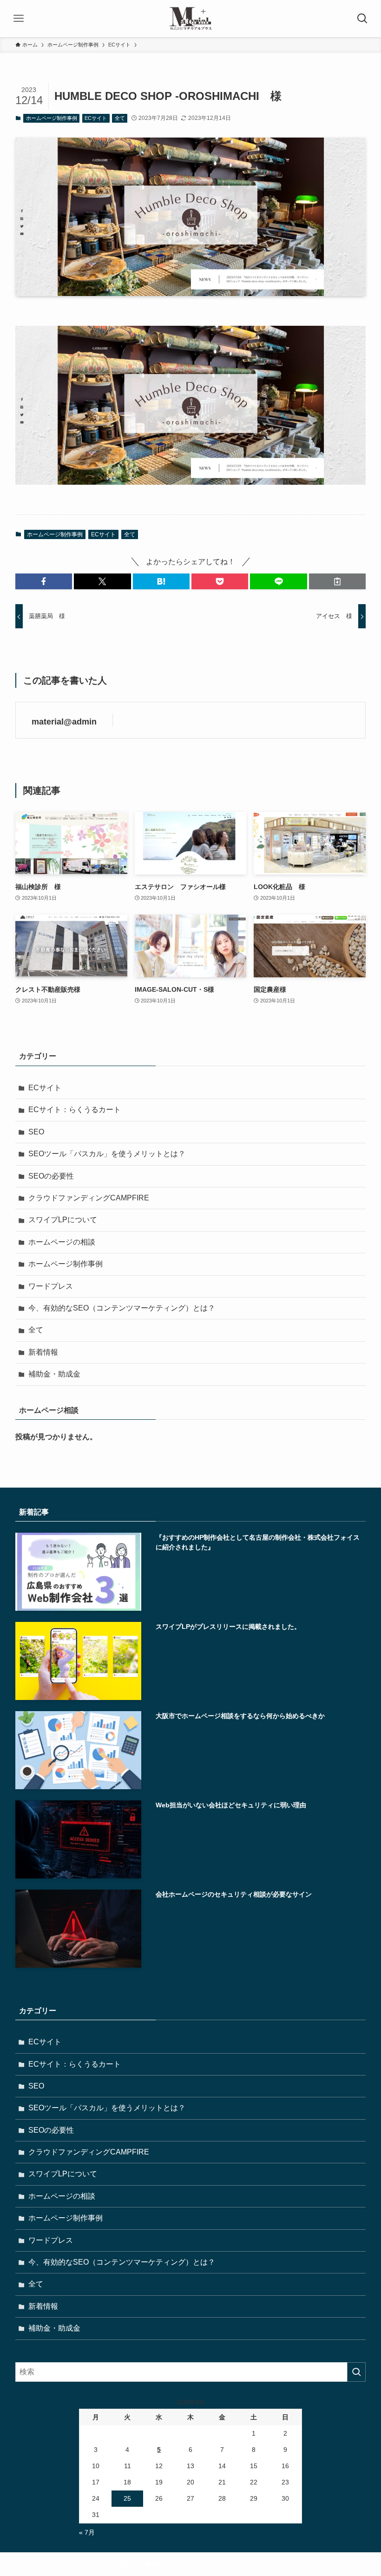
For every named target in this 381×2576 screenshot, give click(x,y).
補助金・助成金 (54, 1374)
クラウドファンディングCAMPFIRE (89, 1198)
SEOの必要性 (51, 1176)
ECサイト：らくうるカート (75, 1110)
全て (120, 118)
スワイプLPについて (63, 1220)
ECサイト (96, 118)
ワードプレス (51, 1286)
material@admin (64, 722)
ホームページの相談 (62, 1242)
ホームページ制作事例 (52, 118)
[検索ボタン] (362, 19)
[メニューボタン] (19, 19)
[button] (44, 581)
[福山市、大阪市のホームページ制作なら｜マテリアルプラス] (190, 19)
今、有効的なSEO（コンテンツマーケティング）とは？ (122, 1308)
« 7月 (87, 2532)
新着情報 (43, 1352)
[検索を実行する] (356, 2372)
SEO (36, 1132)
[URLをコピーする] (337, 581)
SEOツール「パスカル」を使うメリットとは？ (107, 1154)
